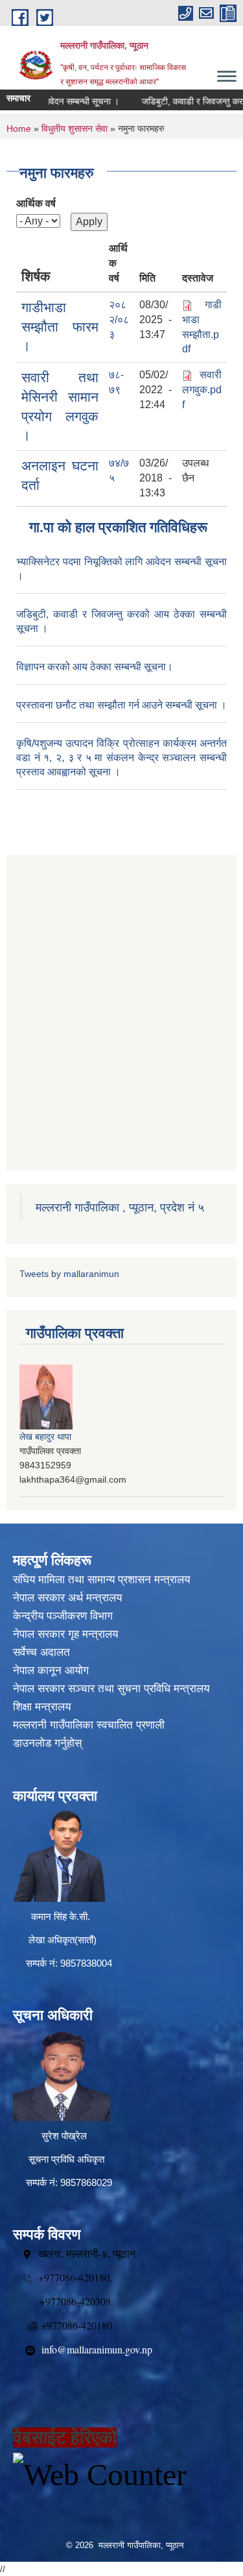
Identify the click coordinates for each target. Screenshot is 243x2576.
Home (19, 128)
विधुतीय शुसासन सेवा (75, 128)
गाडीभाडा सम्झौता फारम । (60, 326)
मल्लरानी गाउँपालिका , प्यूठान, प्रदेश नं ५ (120, 1208)
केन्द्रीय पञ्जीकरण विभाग (63, 1616)
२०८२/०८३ (119, 320)
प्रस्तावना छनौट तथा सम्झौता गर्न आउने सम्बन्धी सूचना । (121, 705)
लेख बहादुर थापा (45, 1437)
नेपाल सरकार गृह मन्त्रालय (65, 1634)
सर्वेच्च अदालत (41, 1652)
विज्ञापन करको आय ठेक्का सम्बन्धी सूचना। (95, 667)
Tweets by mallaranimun (69, 1274)
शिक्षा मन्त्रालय (42, 1707)
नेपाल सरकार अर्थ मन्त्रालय (67, 1598)
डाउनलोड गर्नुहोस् (47, 1743)
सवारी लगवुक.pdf (202, 390)
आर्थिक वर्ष (36, 203)
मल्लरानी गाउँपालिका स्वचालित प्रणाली (89, 1725)
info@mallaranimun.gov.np (97, 2349)
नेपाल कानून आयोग (51, 1671)
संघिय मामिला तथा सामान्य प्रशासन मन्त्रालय (101, 1580)
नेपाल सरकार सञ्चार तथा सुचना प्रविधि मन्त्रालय (111, 1689)
